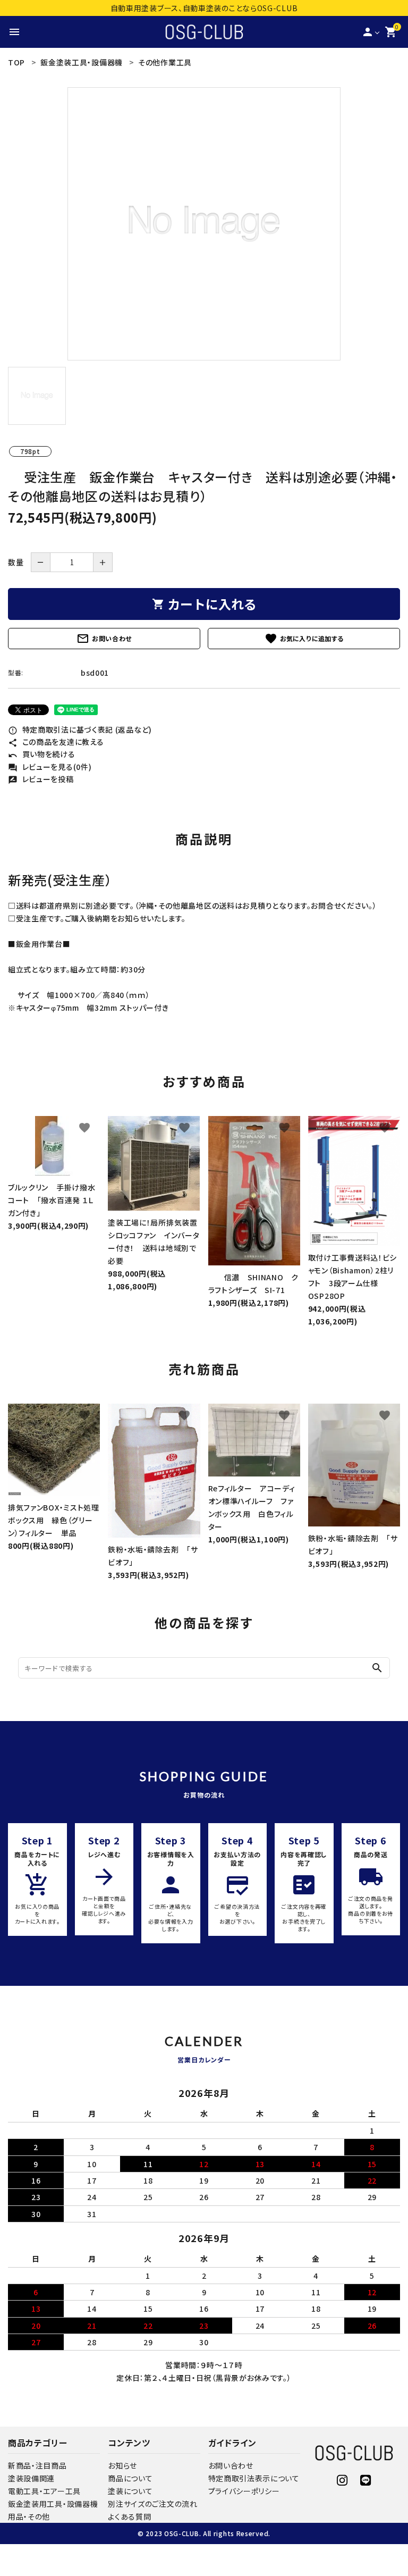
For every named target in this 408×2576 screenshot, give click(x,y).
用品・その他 (29, 2516)
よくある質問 (129, 2516)
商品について (130, 2478)
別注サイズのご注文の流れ (152, 2504)
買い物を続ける (42, 754)
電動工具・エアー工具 (44, 2491)
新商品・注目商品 (37, 2465)
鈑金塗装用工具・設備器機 (53, 2504)
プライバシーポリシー (244, 2491)
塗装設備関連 (31, 2478)
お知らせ (122, 2465)
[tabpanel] (204, 224)
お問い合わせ (104, 639)
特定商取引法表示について (254, 2478)
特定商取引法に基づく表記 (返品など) (80, 729)
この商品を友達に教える (56, 742)
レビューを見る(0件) (50, 767)
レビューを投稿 (41, 779)
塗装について (130, 2491)
